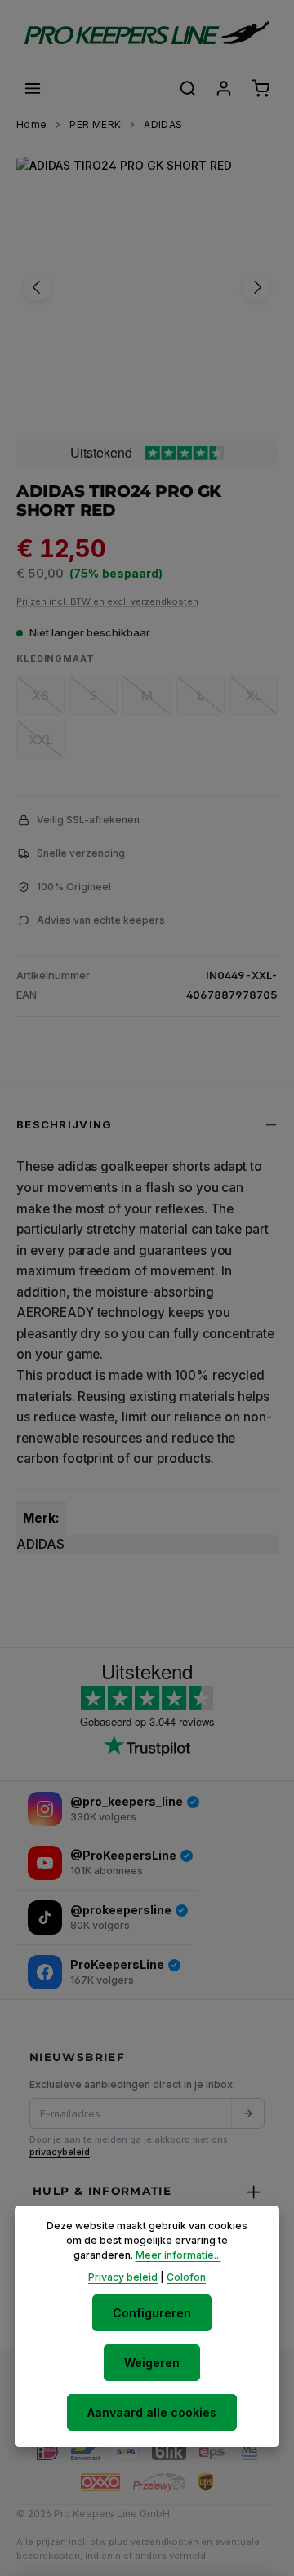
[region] (147, 287)
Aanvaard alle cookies (152, 2412)
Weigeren (152, 2363)
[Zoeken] (188, 88)
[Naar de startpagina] (147, 33)
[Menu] (33, 88)
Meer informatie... (178, 2255)
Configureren (152, 2313)
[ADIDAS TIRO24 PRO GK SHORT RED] (147, 287)
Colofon (186, 2277)
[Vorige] (38, 287)
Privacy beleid (123, 2277)
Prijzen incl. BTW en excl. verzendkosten (107, 601)
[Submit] (247, 2113)
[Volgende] (256, 287)
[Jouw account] (224, 88)
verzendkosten (165, 2542)
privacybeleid (60, 2152)
